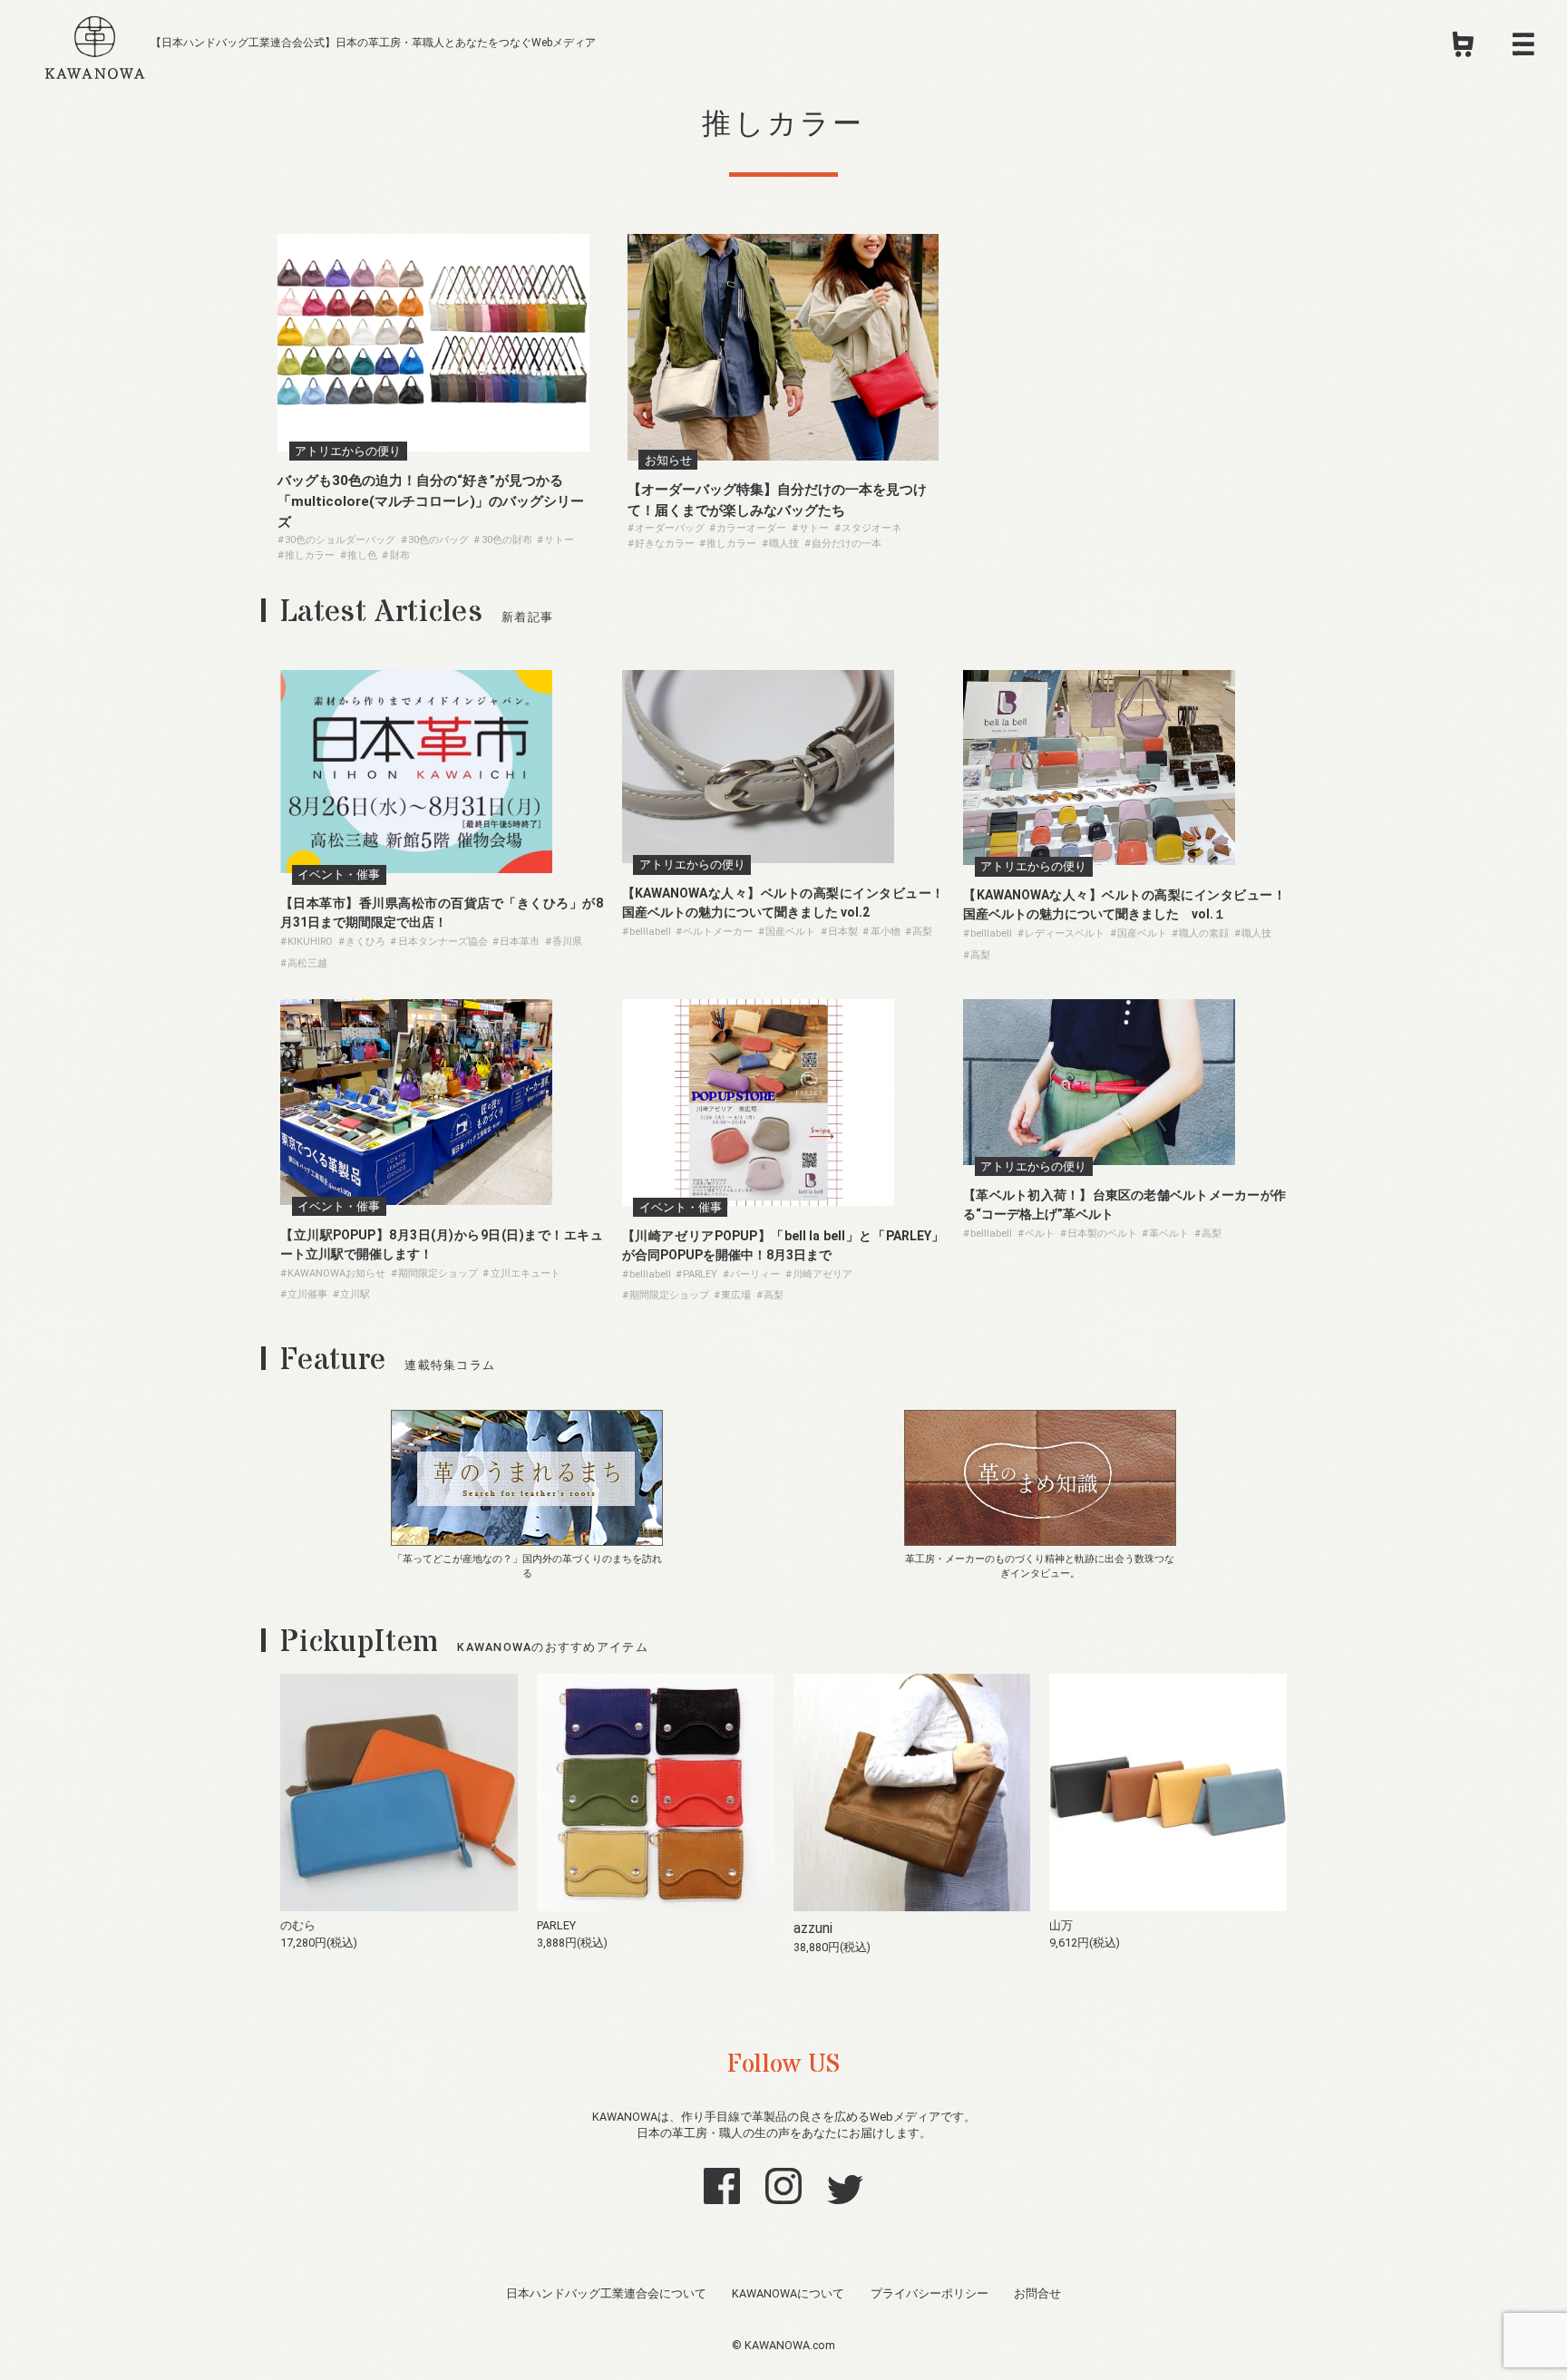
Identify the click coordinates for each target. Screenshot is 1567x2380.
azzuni (813, 1928)
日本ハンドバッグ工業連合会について (606, 2293)
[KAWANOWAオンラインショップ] (1463, 50)
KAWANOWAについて (788, 2293)
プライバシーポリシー (929, 2293)
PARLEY (556, 1925)
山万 (1061, 1925)
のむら (298, 1925)
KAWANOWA (95, 44)
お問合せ (1037, 2293)
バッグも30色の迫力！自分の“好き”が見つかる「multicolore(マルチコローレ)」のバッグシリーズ (431, 501)
